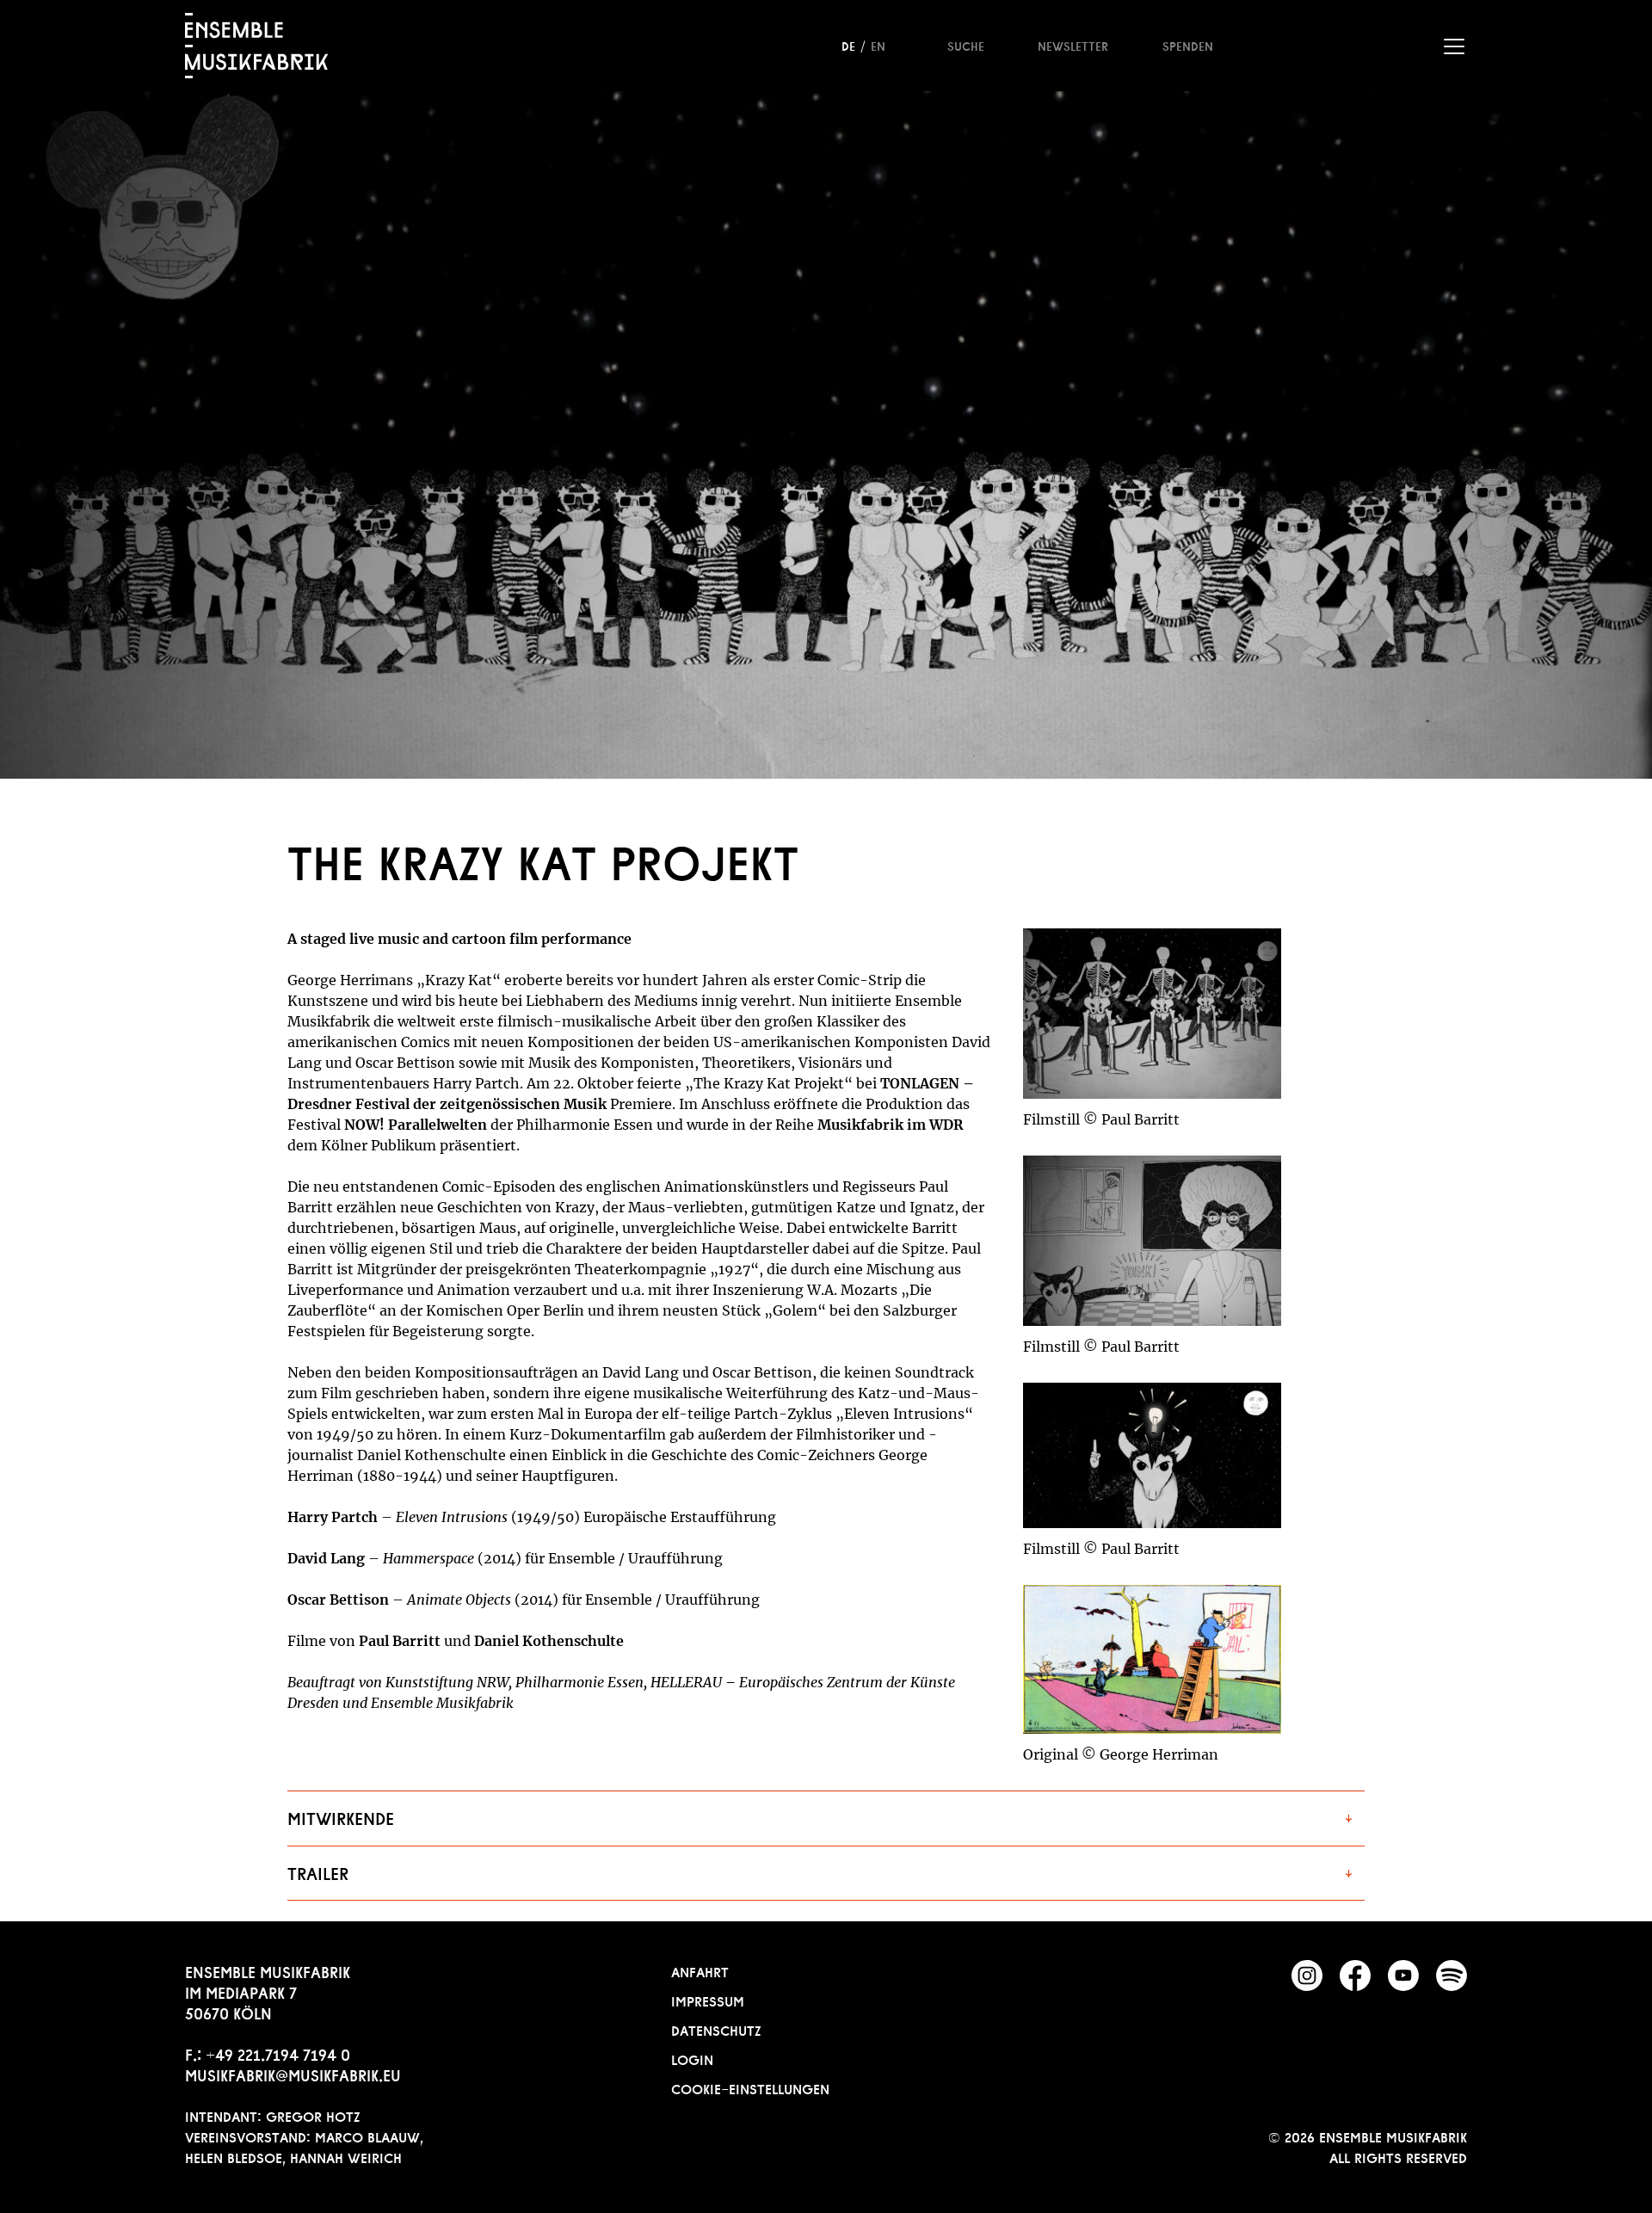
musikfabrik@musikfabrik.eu (293, 2074)
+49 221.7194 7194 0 (278, 2053)
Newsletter (1073, 45)
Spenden (1188, 45)
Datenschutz (716, 2029)
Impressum (708, 2000)
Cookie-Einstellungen (750, 2087)
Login (692, 2058)
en (878, 45)
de (848, 45)
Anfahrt (700, 1970)
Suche (966, 45)
